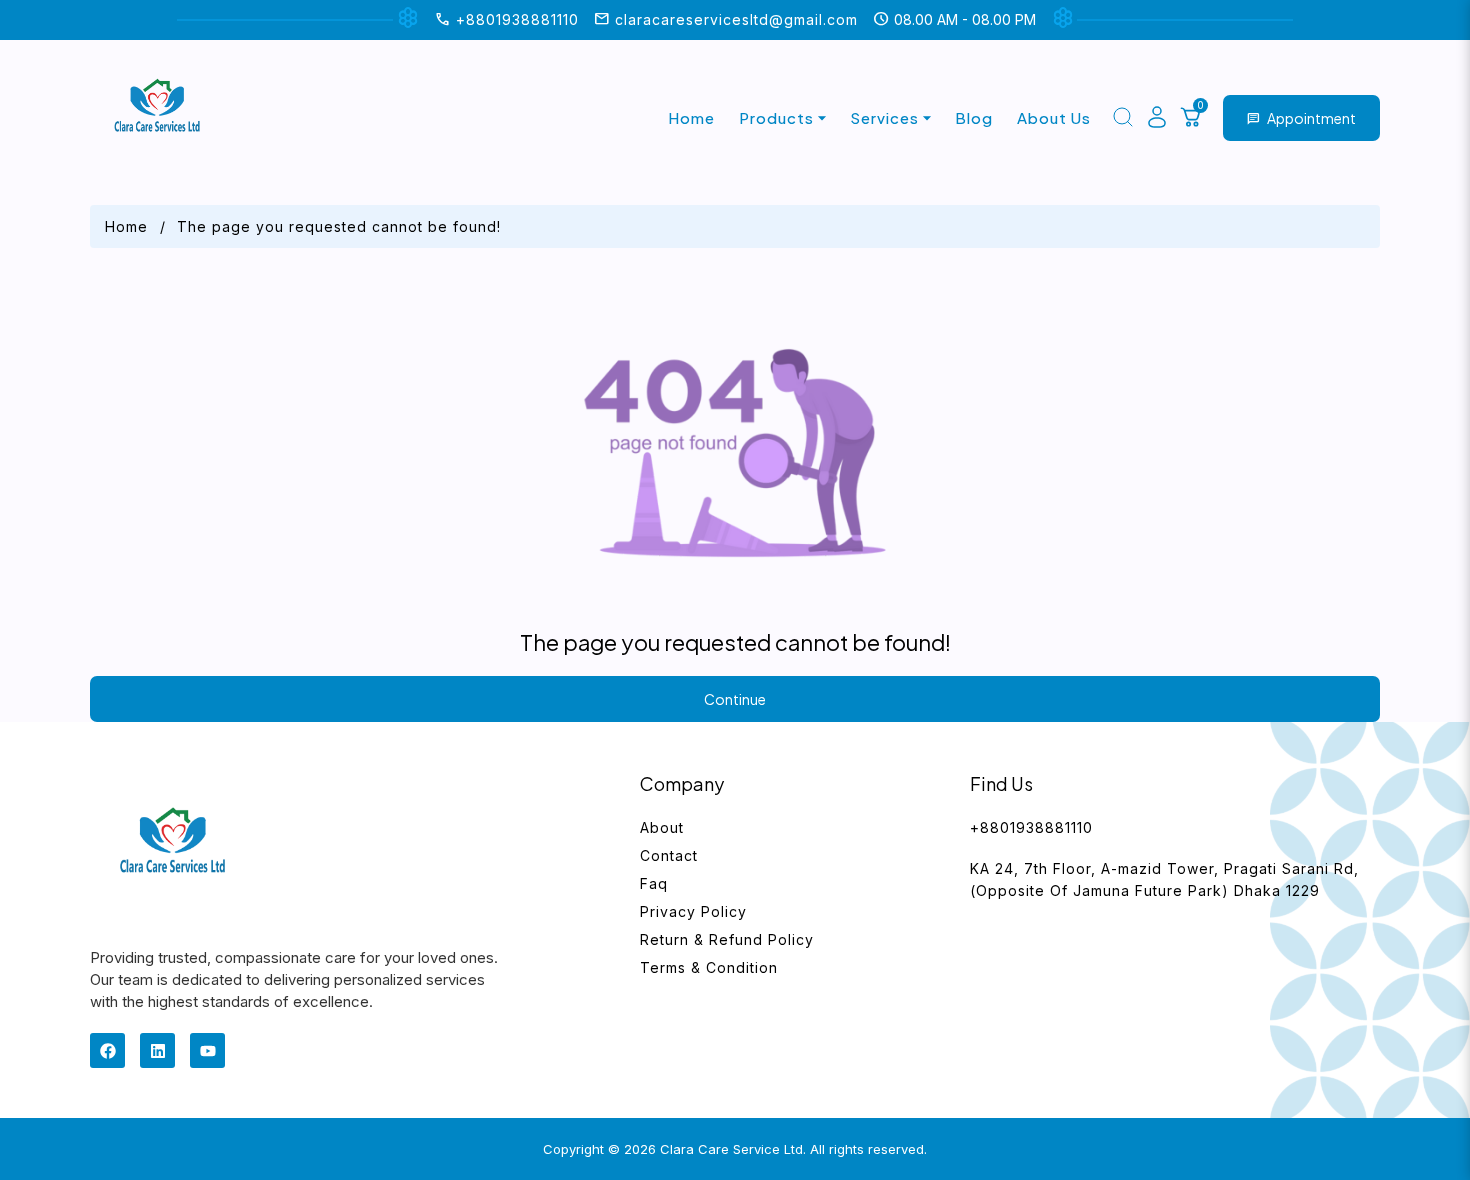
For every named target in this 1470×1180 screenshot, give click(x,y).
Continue (735, 699)
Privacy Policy (693, 911)
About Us (1054, 117)
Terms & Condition (709, 967)
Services (884, 117)
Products (776, 117)
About (662, 827)
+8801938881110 (1031, 827)
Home (691, 117)
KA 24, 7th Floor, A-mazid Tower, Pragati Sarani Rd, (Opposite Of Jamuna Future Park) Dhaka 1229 (1164, 879)
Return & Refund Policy (727, 939)
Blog (974, 117)
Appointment (1301, 118)
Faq (654, 883)
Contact (669, 855)
